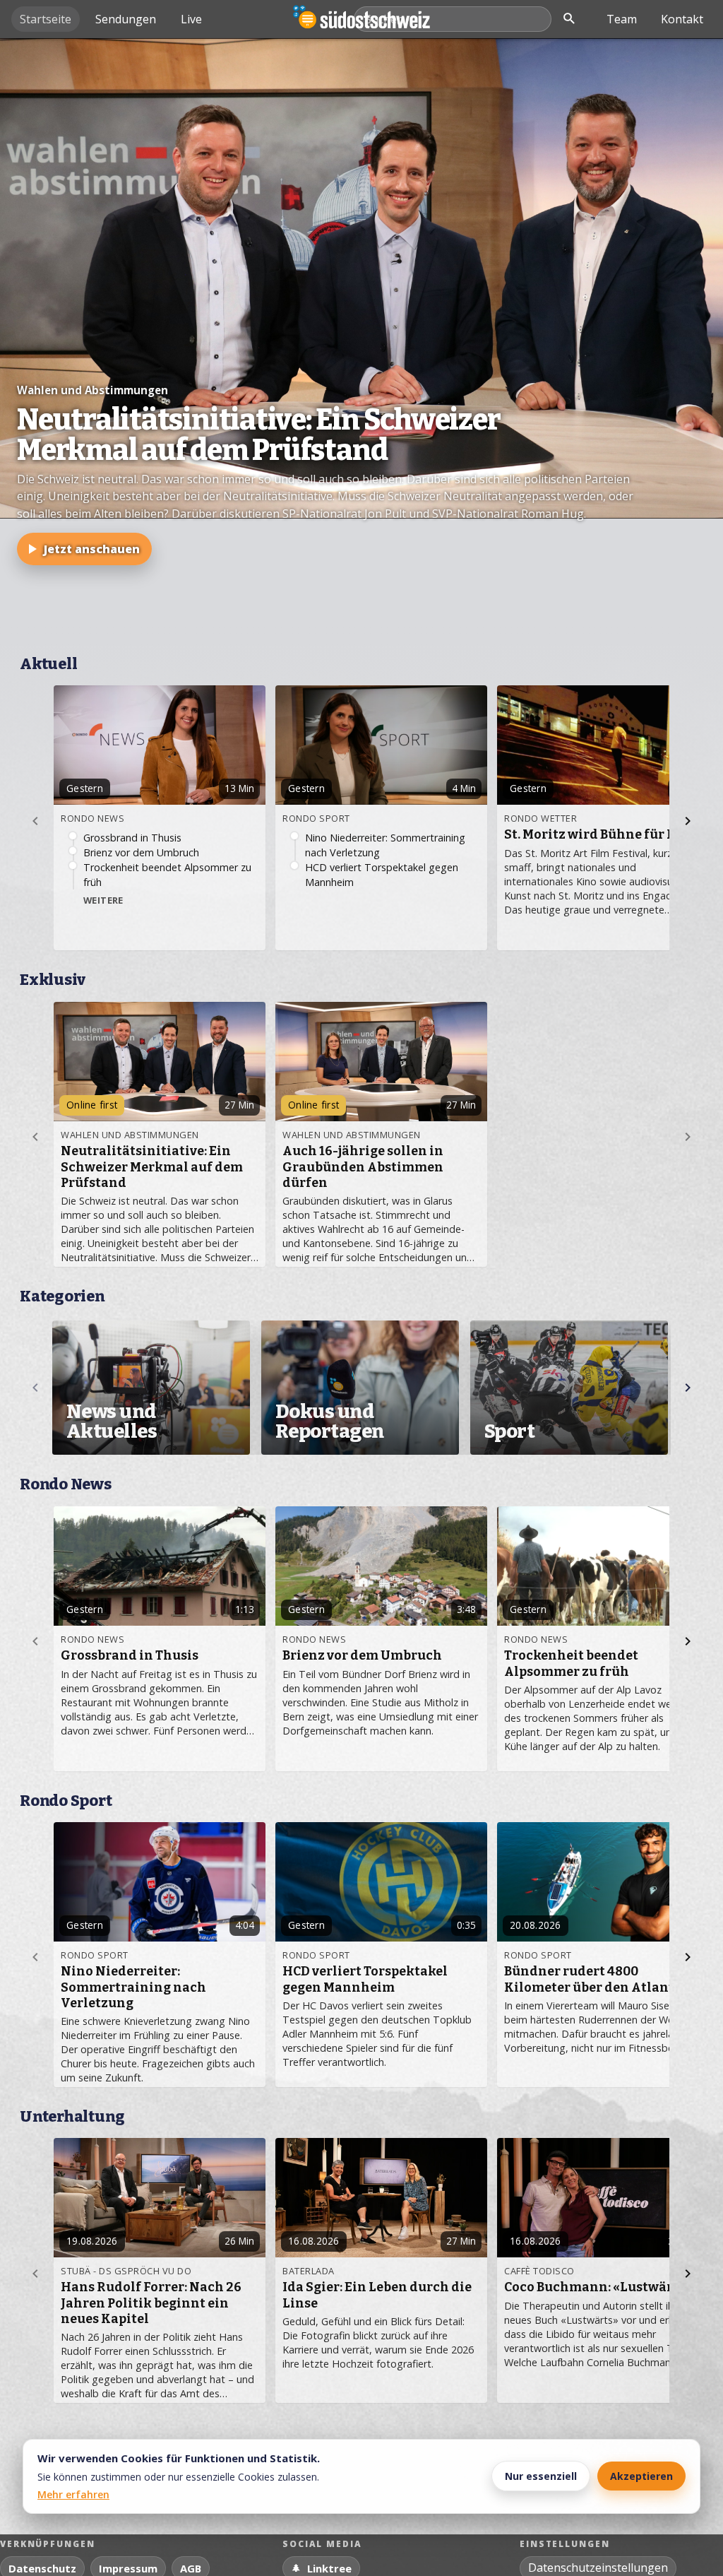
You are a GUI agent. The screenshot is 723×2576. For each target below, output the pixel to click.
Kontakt (682, 19)
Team (622, 19)
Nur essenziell (541, 2476)
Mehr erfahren (73, 2494)
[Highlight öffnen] (361, 342)
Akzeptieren (641, 2476)
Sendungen (126, 19)
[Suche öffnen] (569, 19)
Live (191, 19)
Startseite (46, 19)
